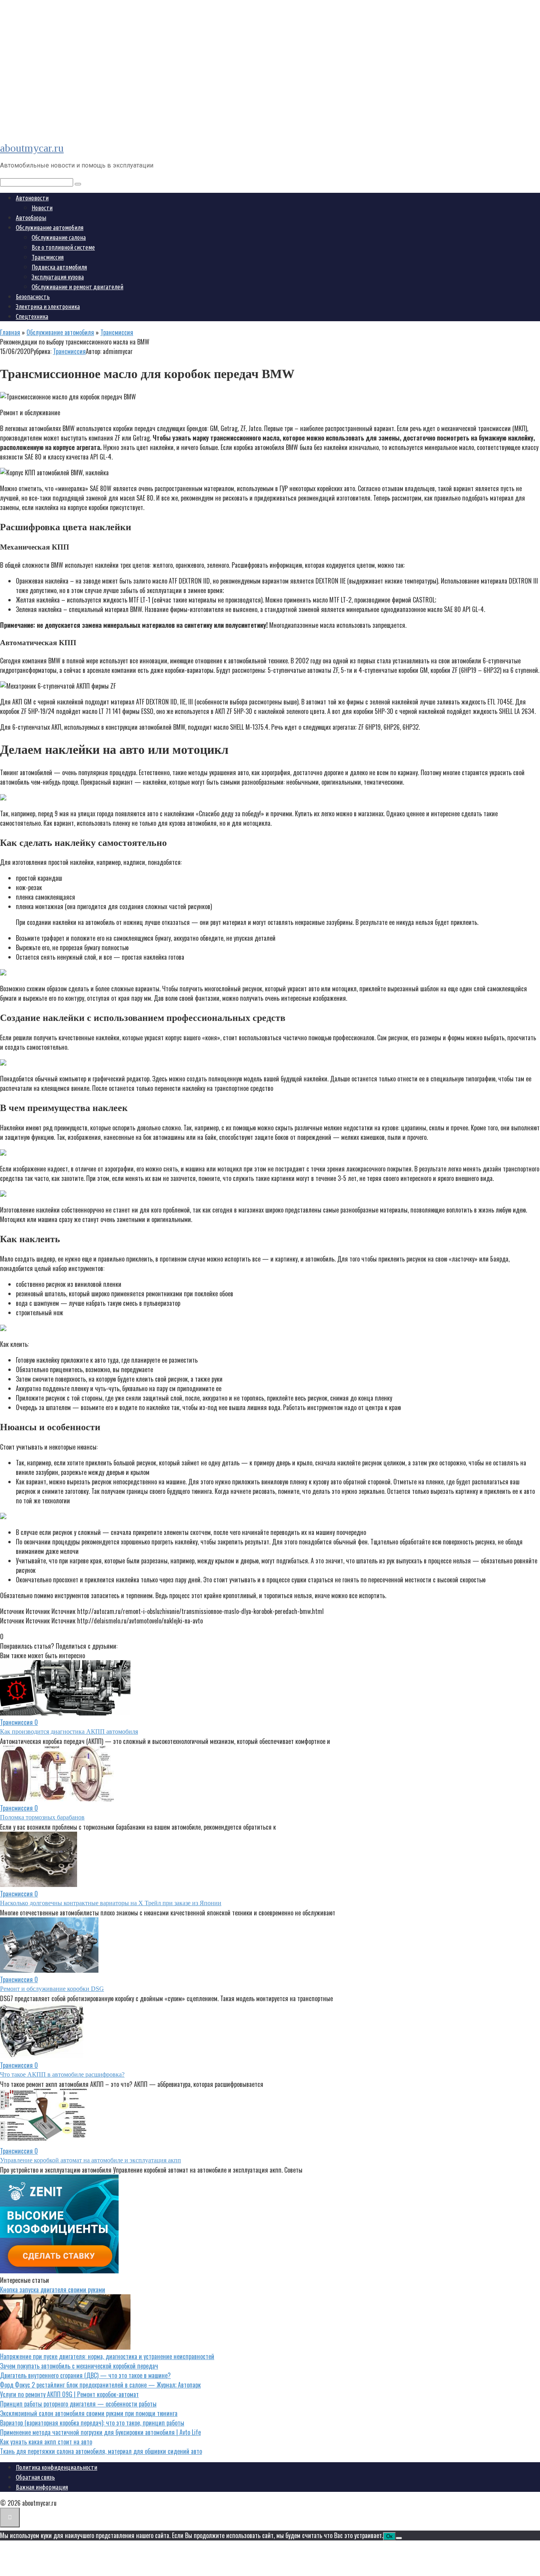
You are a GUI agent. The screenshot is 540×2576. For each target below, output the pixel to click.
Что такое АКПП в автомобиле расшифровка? (62, 2074)
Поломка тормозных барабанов (42, 1817)
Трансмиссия (48, 257)
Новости (42, 208)
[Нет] (399, 2538)
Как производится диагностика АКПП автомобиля (69, 1731)
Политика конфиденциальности (57, 2467)
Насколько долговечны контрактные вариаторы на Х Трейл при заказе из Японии (111, 1903)
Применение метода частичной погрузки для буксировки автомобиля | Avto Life (100, 2432)
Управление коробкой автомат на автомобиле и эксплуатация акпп (91, 2160)
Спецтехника (32, 316)
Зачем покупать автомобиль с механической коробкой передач (79, 2366)
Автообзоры (31, 218)
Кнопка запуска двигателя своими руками (53, 2290)
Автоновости (32, 198)
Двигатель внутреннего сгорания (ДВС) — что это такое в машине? (85, 2375)
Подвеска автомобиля (59, 267)
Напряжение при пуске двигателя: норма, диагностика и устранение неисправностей (107, 2356)
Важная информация (42, 2487)
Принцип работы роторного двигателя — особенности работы (78, 2404)
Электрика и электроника (48, 307)
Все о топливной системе (63, 247)
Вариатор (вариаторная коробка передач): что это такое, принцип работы (92, 2423)
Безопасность (33, 297)
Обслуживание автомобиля (50, 228)
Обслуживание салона (59, 237)
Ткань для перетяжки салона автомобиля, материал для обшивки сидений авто (101, 2451)
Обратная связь (35, 2477)
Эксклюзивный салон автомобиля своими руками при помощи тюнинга (89, 2413)
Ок (389, 2536)
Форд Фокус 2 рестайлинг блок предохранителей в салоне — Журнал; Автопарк (100, 2385)
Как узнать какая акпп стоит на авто (46, 2442)
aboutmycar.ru (32, 148)
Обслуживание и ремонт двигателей (77, 287)
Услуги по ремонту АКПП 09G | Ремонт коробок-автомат (69, 2394)
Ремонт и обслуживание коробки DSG (52, 1989)
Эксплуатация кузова (58, 277)
